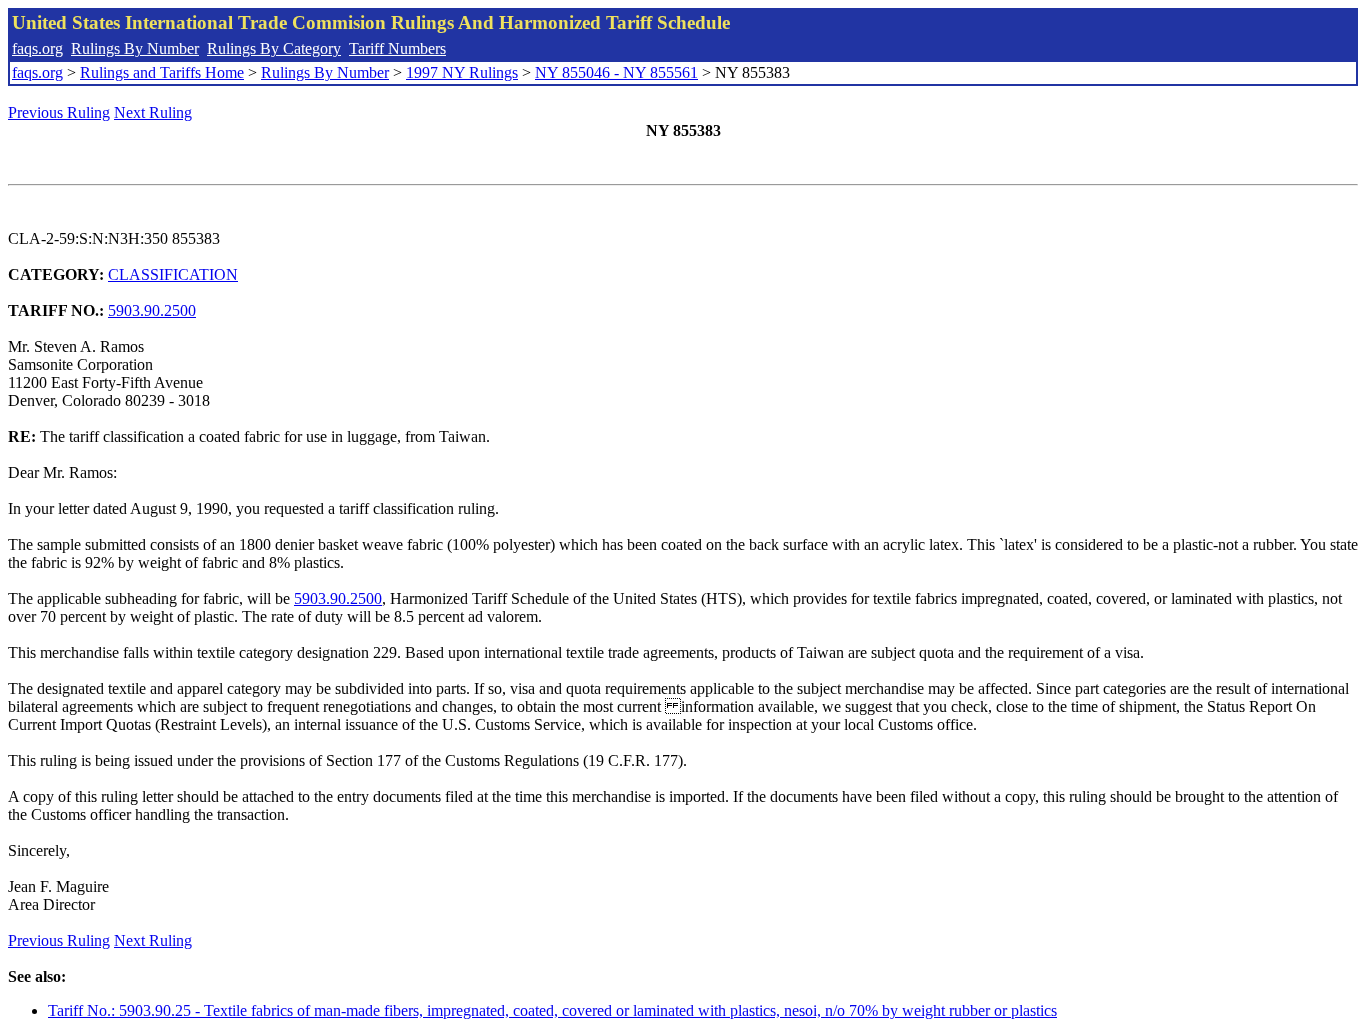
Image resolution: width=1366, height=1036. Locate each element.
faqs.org (37, 48)
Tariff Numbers (397, 48)
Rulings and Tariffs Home (162, 72)
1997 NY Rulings (462, 72)
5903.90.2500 (152, 310)
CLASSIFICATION (173, 274)
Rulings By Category (274, 48)
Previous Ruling (59, 112)
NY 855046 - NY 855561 (616, 72)
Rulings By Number (135, 48)
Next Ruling (153, 112)
